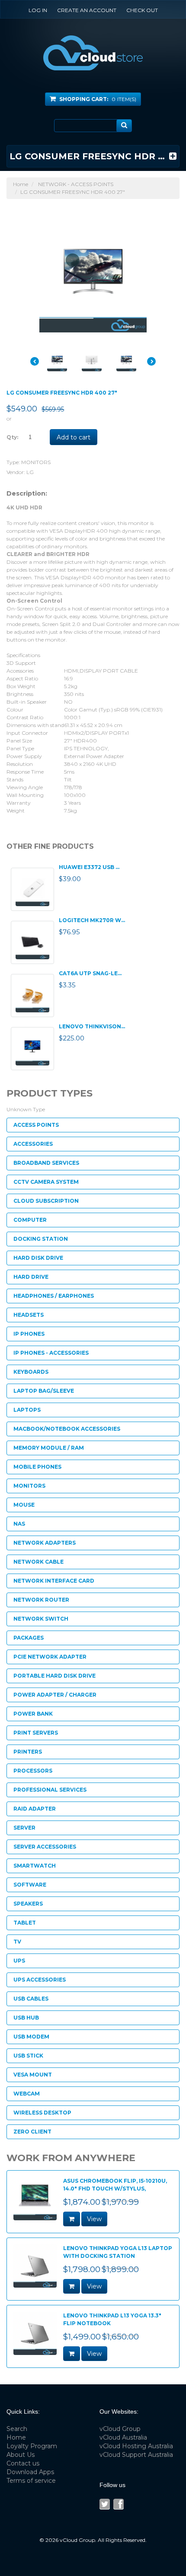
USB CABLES (31, 1999)
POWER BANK (33, 1714)
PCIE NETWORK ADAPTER (50, 1657)
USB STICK (28, 2056)
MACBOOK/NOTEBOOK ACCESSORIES (67, 1429)
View (94, 2219)
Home (21, 184)
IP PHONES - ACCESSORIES (51, 1353)
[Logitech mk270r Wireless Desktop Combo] (32, 942)
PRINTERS (28, 1752)
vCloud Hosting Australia (136, 2446)
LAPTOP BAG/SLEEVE (44, 1391)
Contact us (23, 2463)
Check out (142, 10)
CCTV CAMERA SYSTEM (46, 1182)
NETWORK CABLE (38, 1562)
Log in (38, 10)
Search (17, 2429)
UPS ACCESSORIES (40, 1980)
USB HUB (26, 2018)
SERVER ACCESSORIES (45, 1847)
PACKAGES (29, 1638)
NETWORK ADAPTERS (45, 1543)
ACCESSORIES (33, 1144)
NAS (19, 1524)
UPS (19, 1961)
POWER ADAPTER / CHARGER (55, 1695)
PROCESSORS (33, 1771)
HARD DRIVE (31, 1277)
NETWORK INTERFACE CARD (54, 1581)
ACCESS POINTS (36, 1125)
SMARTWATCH (35, 1866)
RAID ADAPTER (35, 1809)
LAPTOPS (27, 1410)
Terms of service (31, 2481)
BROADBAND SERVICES (46, 1163)
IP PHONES (29, 1334)
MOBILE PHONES (37, 1467)
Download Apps (30, 2472)
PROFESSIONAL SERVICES (50, 1790)
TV (17, 1942)
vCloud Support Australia (136, 2455)
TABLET (25, 1923)
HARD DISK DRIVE (38, 1258)
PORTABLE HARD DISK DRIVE (55, 1676)
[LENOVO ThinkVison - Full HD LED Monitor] (32, 1049)
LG (30, 472)
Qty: (12, 437)
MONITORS (36, 462)
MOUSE (24, 1505)
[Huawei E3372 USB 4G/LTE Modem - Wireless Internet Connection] (32, 889)
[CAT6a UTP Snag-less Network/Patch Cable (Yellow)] (32, 996)
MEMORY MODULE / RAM (49, 1448)
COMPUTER (30, 1220)
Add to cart (74, 437)
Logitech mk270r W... (92, 920)
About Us (21, 2455)
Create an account (87, 10)
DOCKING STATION (41, 1239)
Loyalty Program (32, 2446)
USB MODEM (31, 2037)
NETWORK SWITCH (41, 1619)
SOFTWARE (30, 1885)
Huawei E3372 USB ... (89, 867)
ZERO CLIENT (32, 2132)
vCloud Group (120, 2429)
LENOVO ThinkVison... (92, 1026)
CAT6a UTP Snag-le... (90, 973)
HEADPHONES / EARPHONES (54, 1296)
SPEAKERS (28, 1904)
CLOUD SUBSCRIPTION (46, 1201)
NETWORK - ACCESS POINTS (76, 184)
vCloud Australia (123, 2437)
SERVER (24, 1828)
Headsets (29, 1315)
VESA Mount (33, 2075)
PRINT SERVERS (36, 1733)
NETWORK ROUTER (41, 1600)
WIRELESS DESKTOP (42, 2113)
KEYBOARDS (31, 1372)
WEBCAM (27, 2094)
